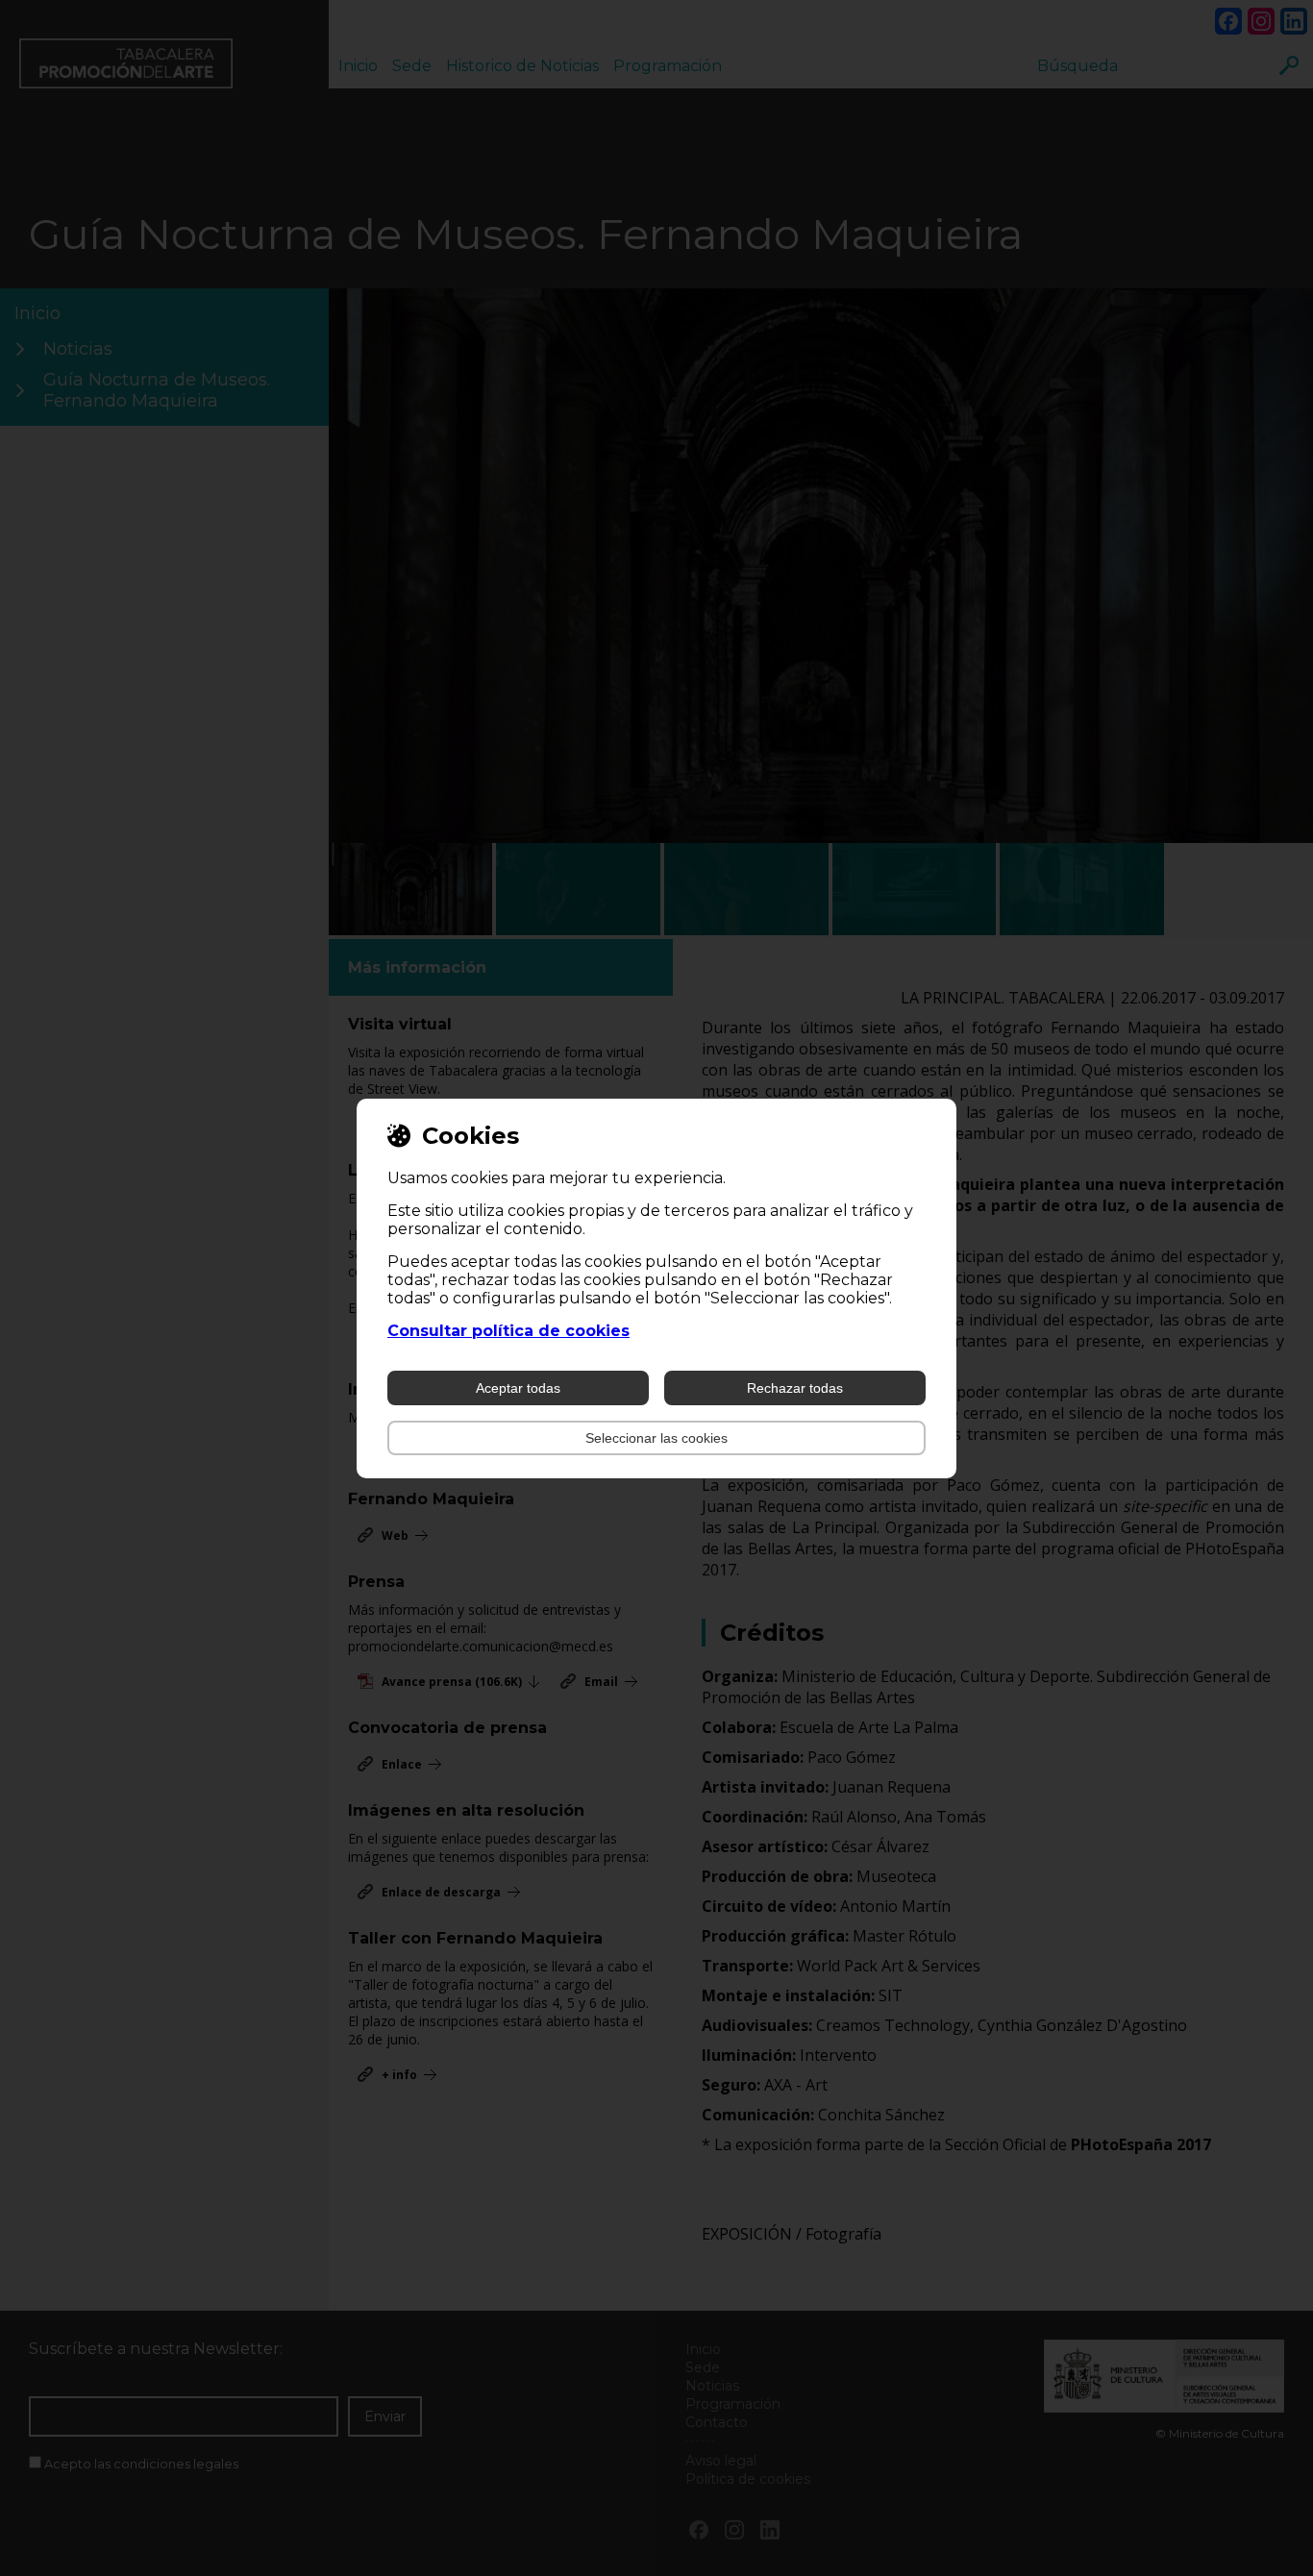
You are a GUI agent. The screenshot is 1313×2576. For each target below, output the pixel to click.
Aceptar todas (518, 1388)
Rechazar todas (795, 1388)
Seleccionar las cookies (656, 1438)
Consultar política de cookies (508, 1331)
